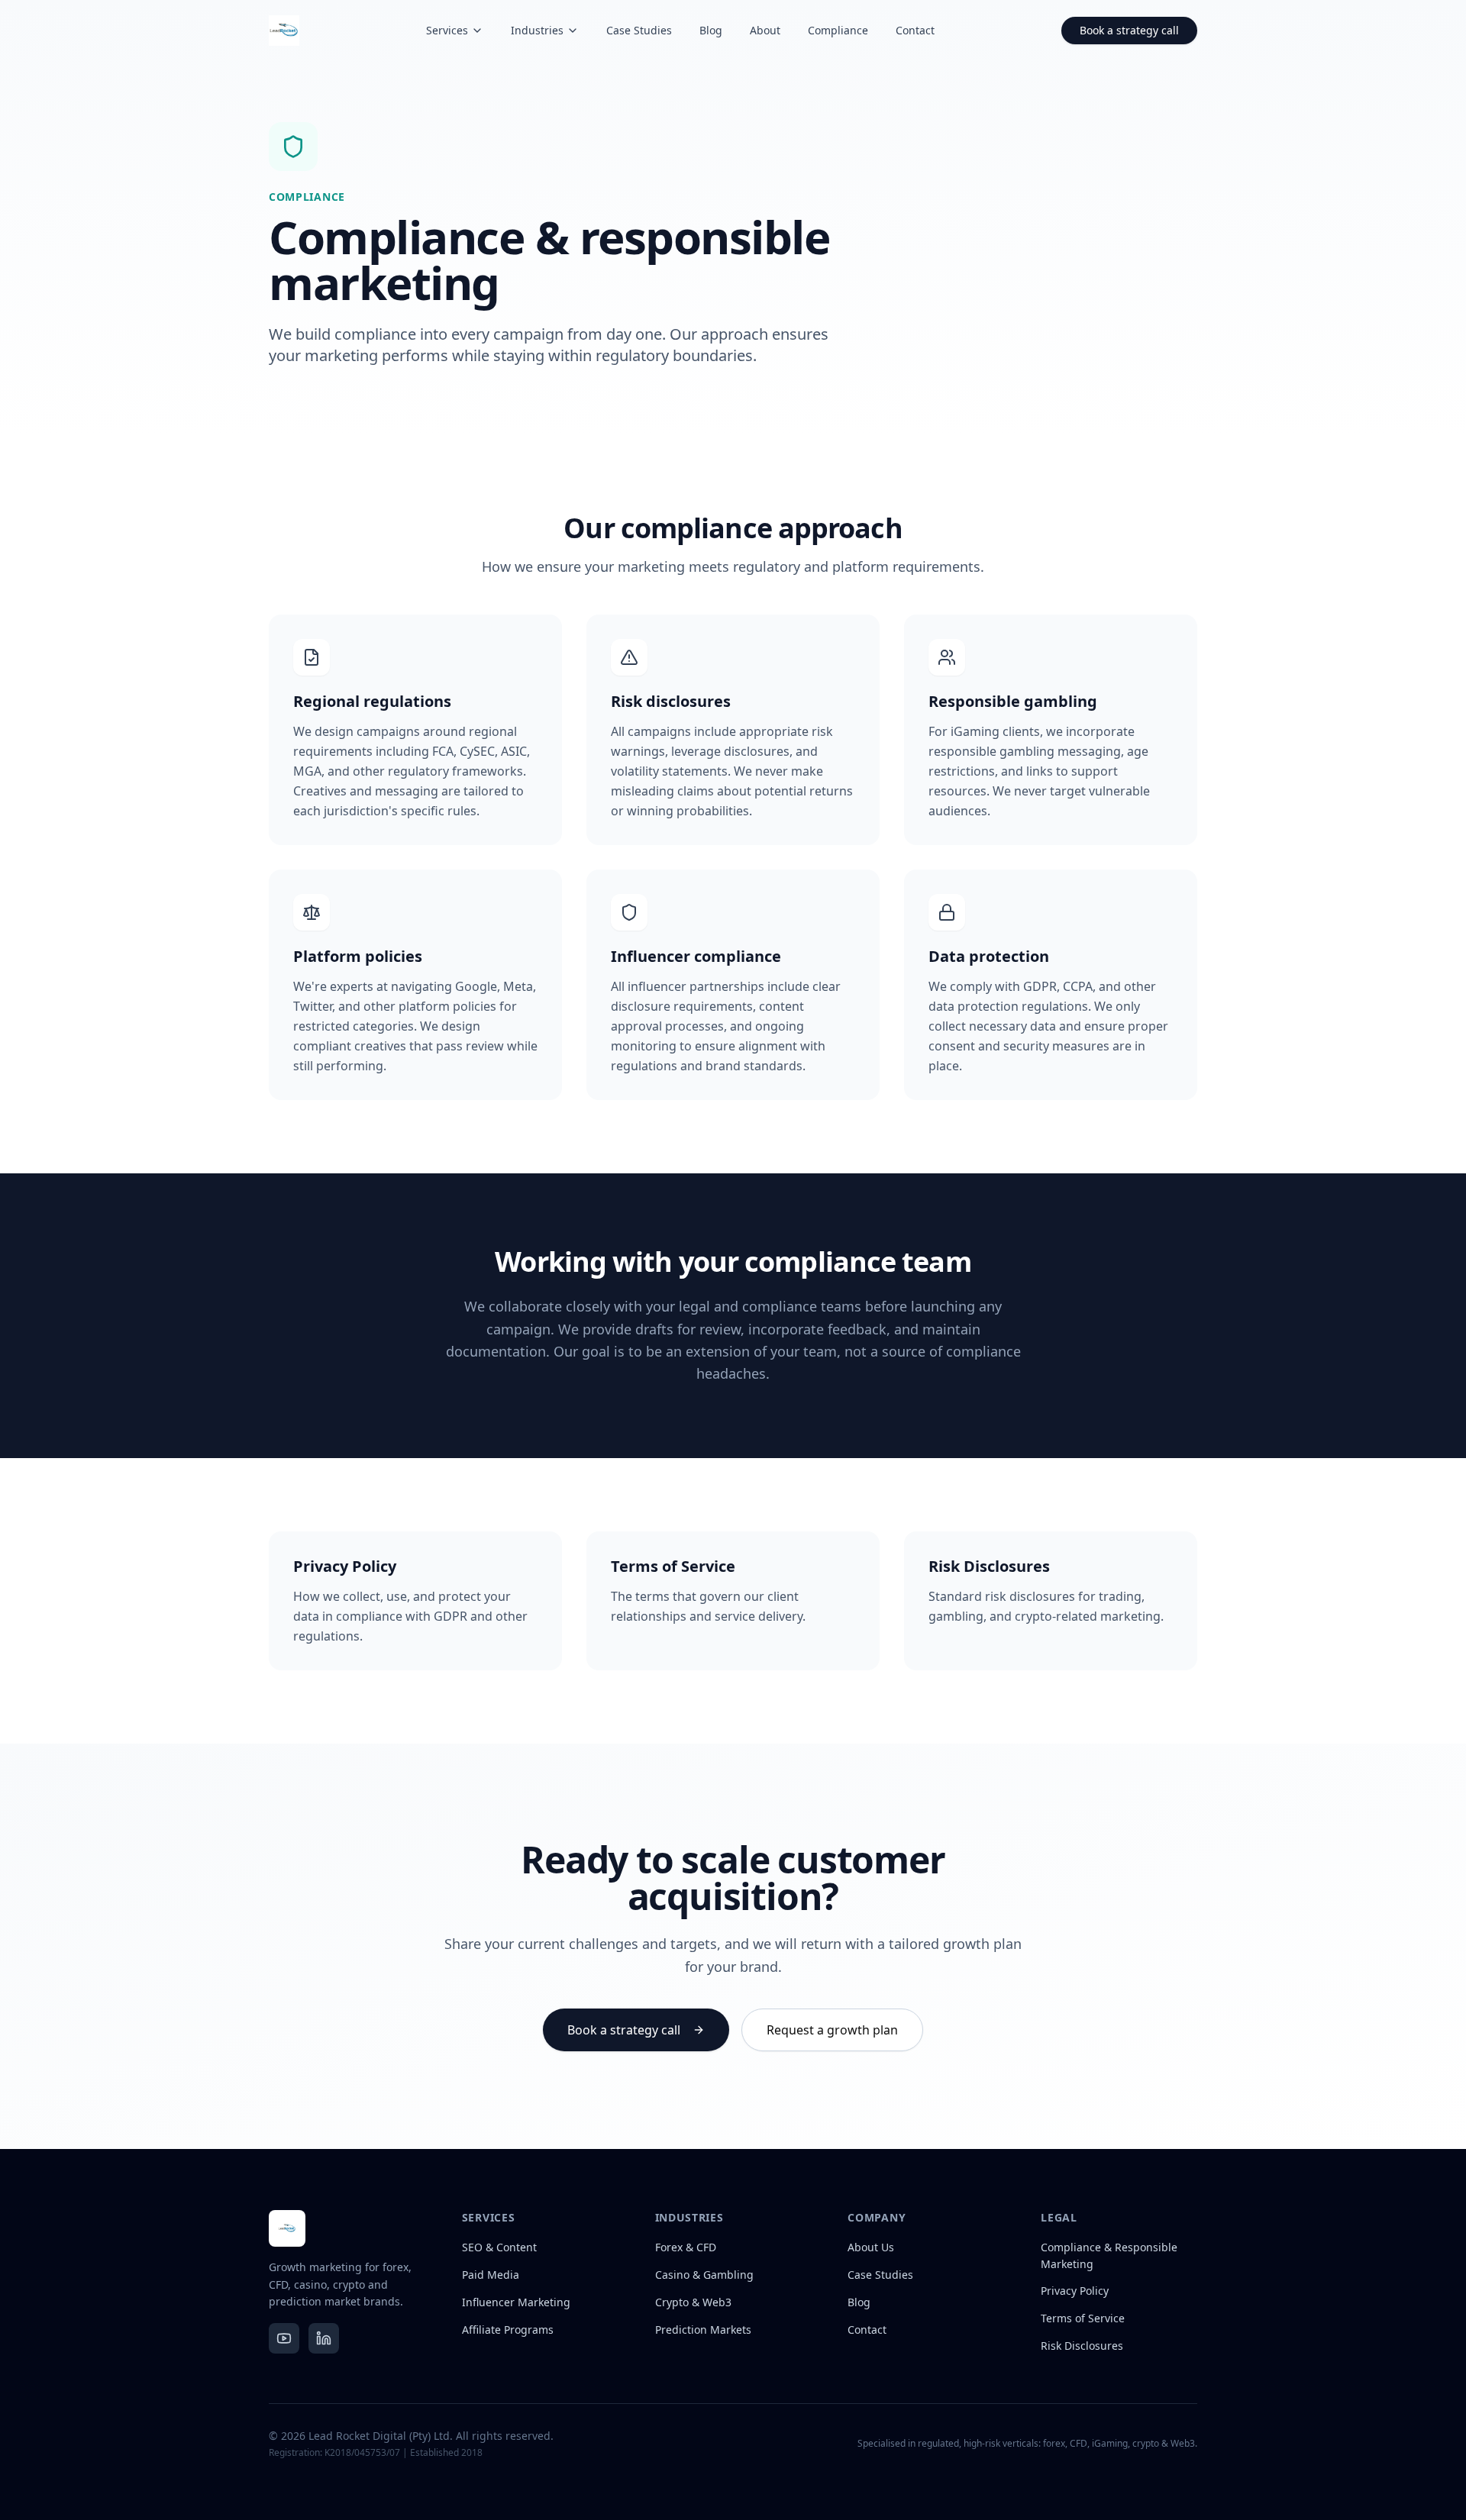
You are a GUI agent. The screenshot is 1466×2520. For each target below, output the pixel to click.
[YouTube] (284, 2338)
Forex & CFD (686, 2247)
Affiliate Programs (508, 2330)
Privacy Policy (1075, 2291)
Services (447, 30)
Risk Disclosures (1082, 2346)
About (765, 30)
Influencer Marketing (516, 2302)
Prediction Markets (703, 2330)
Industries (537, 30)
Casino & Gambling (704, 2275)
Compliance (838, 30)
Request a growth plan (832, 2030)
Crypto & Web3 (693, 2302)
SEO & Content (499, 2247)
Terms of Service (1083, 2318)
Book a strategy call (1129, 30)
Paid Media (491, 2275)
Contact (915, 30)
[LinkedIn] (324, 2338)
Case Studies (639, 30)
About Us (871, 2247)
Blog (711, 30)
